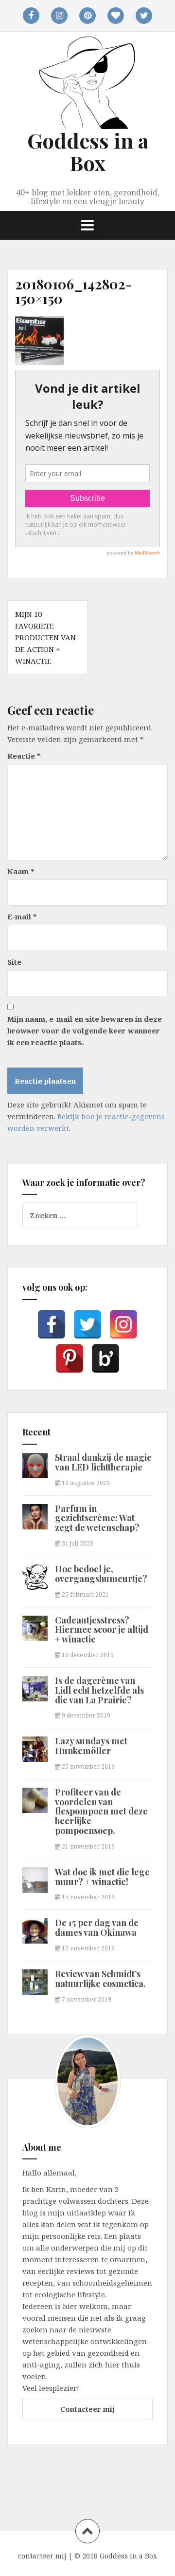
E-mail (22, 916)
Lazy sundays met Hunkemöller (91, 1746)
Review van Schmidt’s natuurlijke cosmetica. (100, 1979)
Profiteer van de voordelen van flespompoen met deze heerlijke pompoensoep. (101, 1811)
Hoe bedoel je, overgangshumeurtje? (101, 1574)
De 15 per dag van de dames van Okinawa (97, 1927)
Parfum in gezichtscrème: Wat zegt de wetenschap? (97, 1518)
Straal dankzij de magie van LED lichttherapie (103, 1462)
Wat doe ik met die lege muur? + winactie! (102, 1877)
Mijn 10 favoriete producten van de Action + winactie (45, 637)
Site (14, 962)
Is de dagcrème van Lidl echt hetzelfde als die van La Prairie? (99, 1690)
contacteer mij (42, 2556)
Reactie (24, 756)
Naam (21, 871)
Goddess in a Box (88, 152)
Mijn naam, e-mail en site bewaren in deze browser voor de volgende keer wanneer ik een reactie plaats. (85, 1030)
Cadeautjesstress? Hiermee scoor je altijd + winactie (102, 1630)
